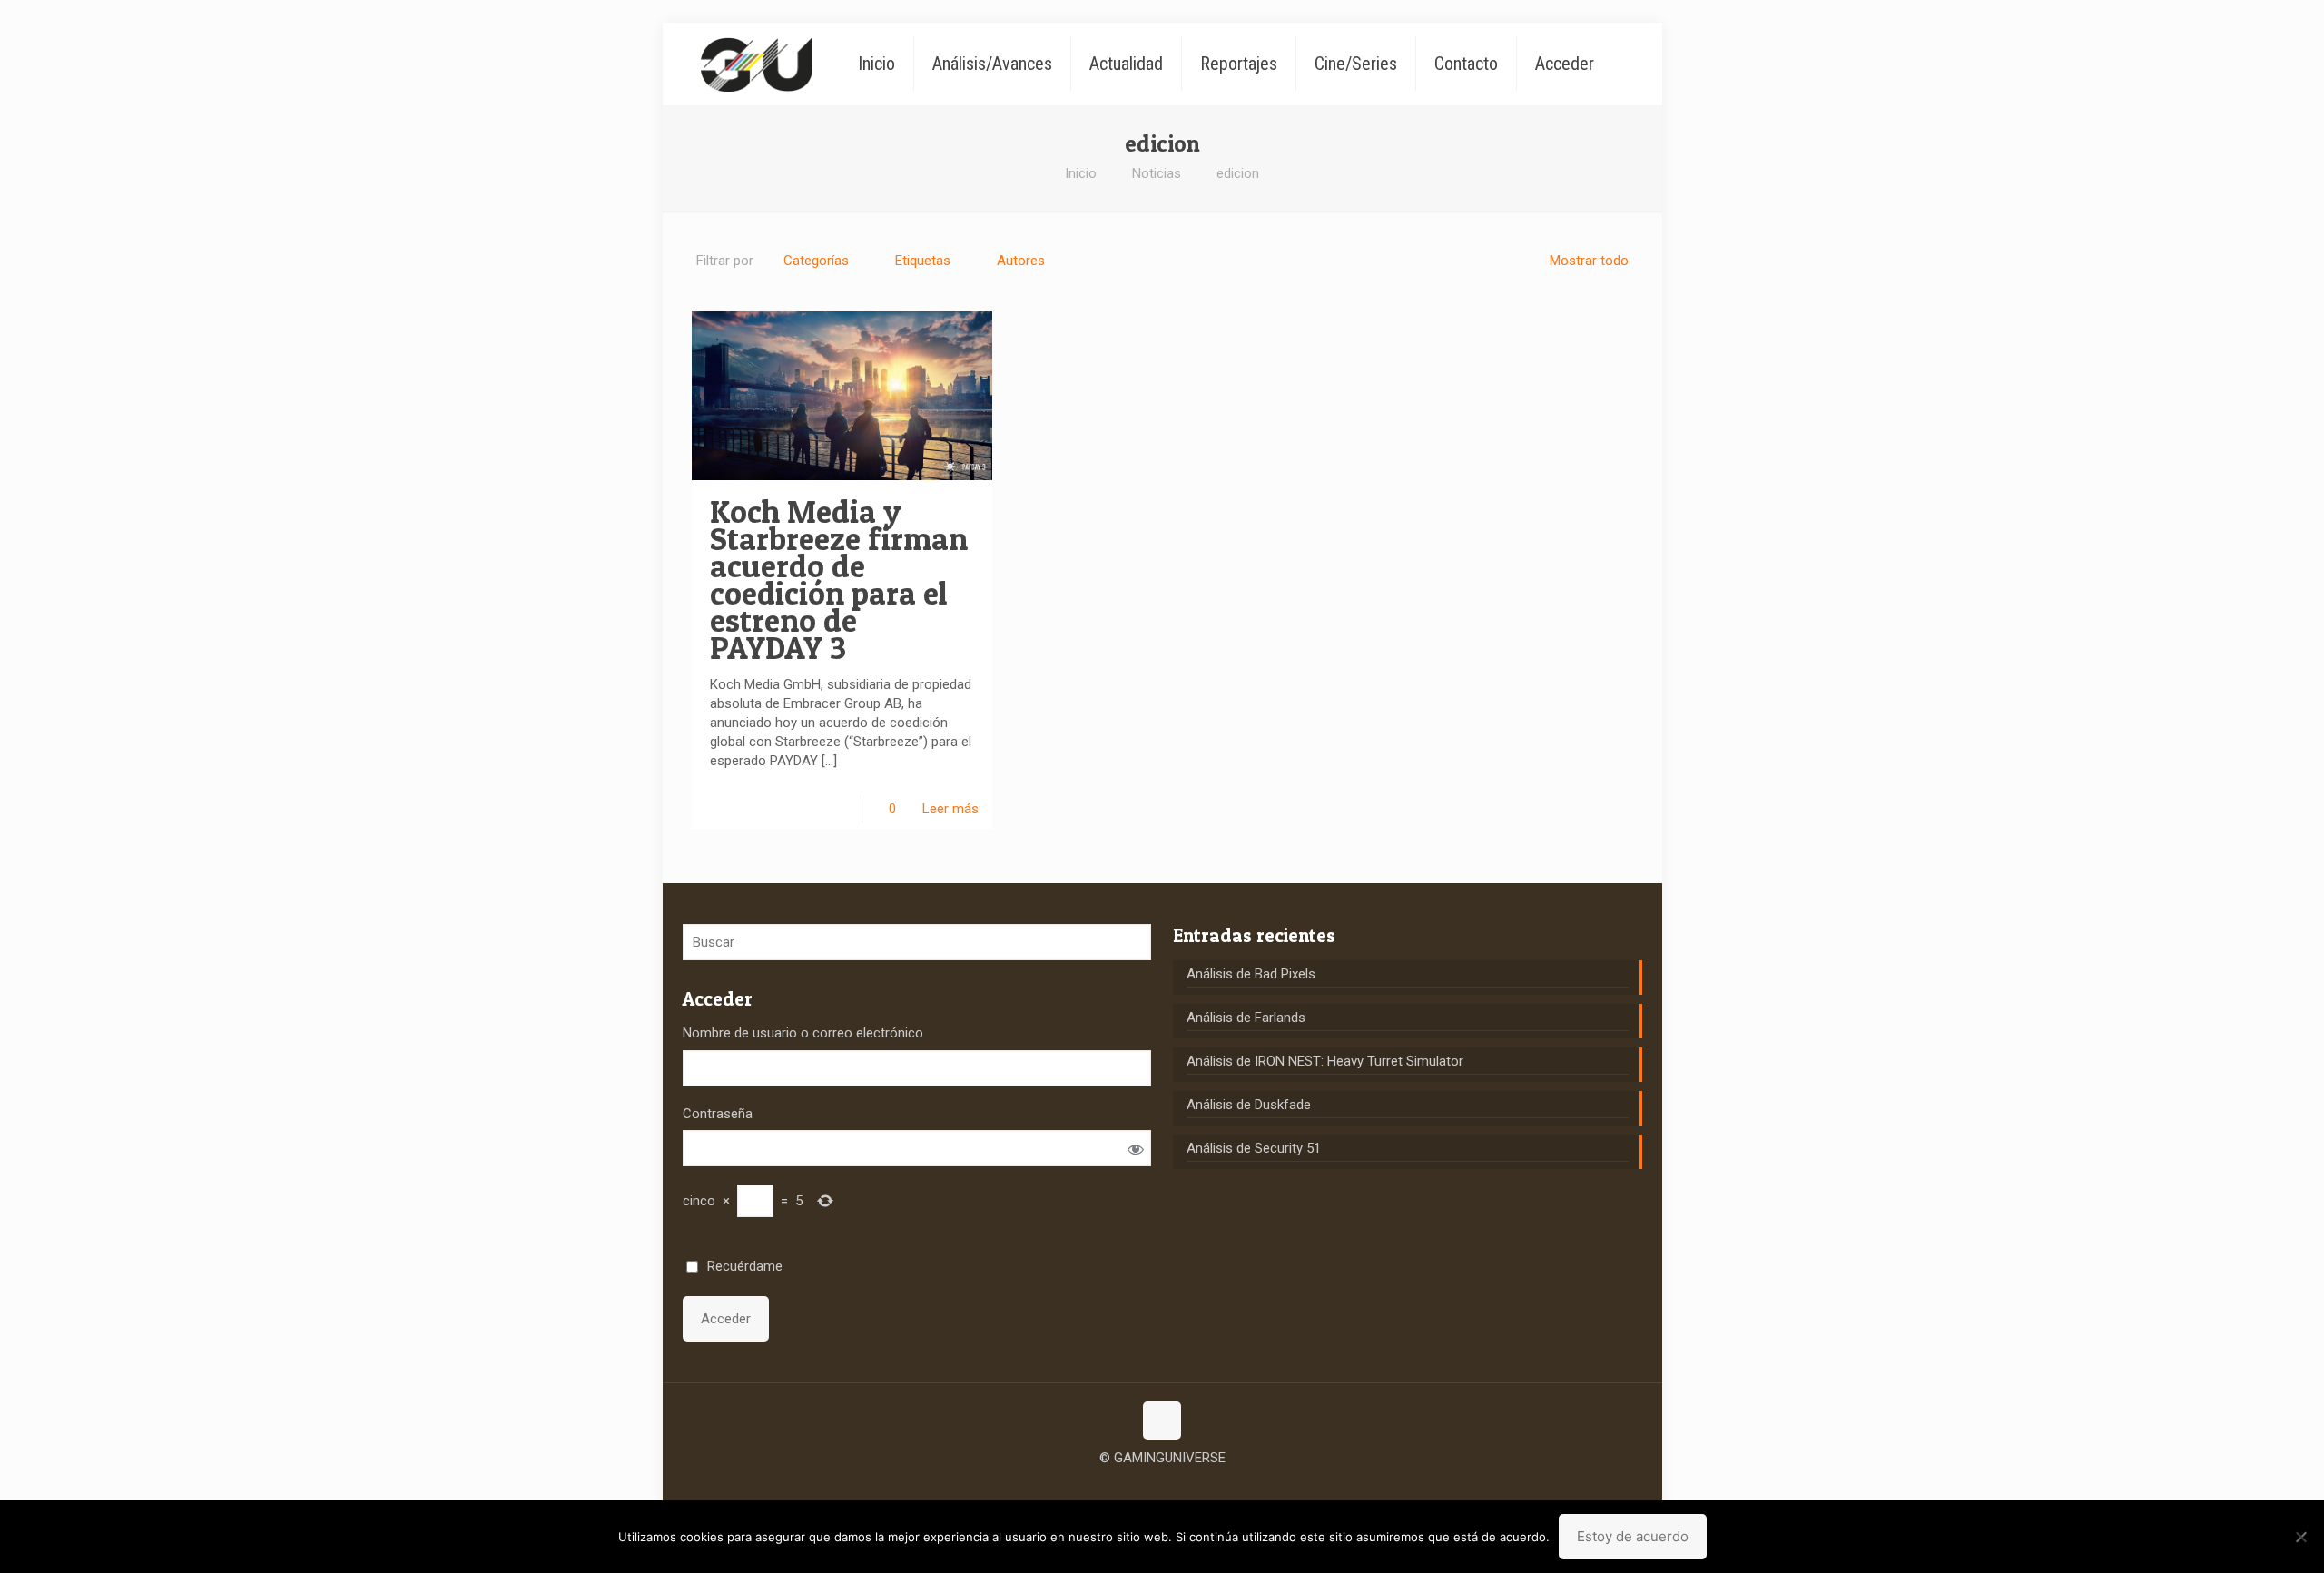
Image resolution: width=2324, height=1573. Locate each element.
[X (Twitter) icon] (1162, 1486)
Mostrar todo (1589, 261)
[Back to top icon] (1162, 1421)
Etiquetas (923, 261)
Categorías (816, 261)
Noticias (1157, 173)
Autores (1021, 261)
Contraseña (718, 1114)
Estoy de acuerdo (1633, 1536)
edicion (1238, 173)
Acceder (726, 1319)
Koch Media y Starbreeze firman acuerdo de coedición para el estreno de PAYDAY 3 (839, 580)
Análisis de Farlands (1246, 1018)
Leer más (950, 809)
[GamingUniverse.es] (757, 64)
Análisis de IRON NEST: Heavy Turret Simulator (1325, 1061)
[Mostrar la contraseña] (1135, 1149)
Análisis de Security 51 (1254, 1148)
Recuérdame (745, 1266)
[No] (2301, 1537)
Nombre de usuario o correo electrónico (803, 1033)
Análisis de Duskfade (1249, 1105)
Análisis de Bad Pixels (1251, 974)
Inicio (1081, 173)
